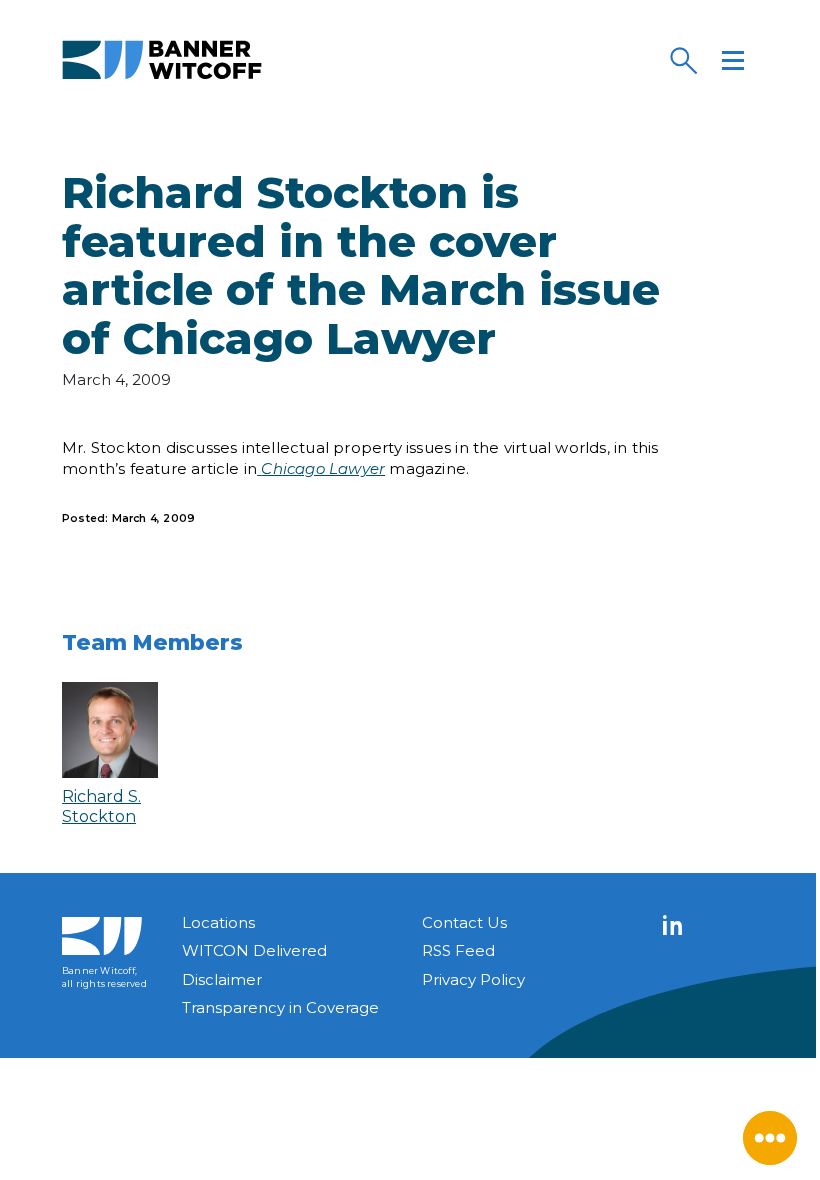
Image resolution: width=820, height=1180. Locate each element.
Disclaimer (222, 979)
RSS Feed (458, 950)
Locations (218, 922)
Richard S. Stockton (101, 806)
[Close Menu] (770, 1138)
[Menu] (733, 60)
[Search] (683, 60)
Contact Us (464, 922)
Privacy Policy (473, 979)
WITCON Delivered (254, 950)
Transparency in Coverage (280, 1007)
